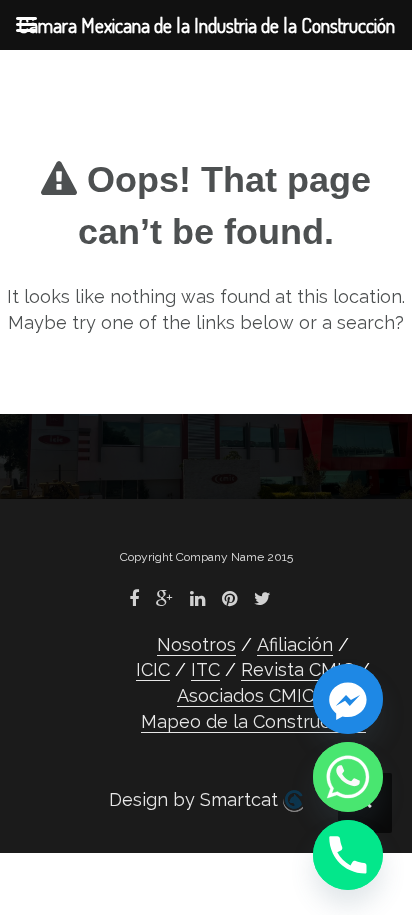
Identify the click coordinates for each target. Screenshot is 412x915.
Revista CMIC (297, 669)
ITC (205, 669)
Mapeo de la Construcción (253, 721)
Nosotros (196, 644)
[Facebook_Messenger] (348, 699)
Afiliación (295, 644)
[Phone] (348, 855)
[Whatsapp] (348, 777)
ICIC (153, 669)
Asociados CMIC (245, 695)
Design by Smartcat (196, 799)
